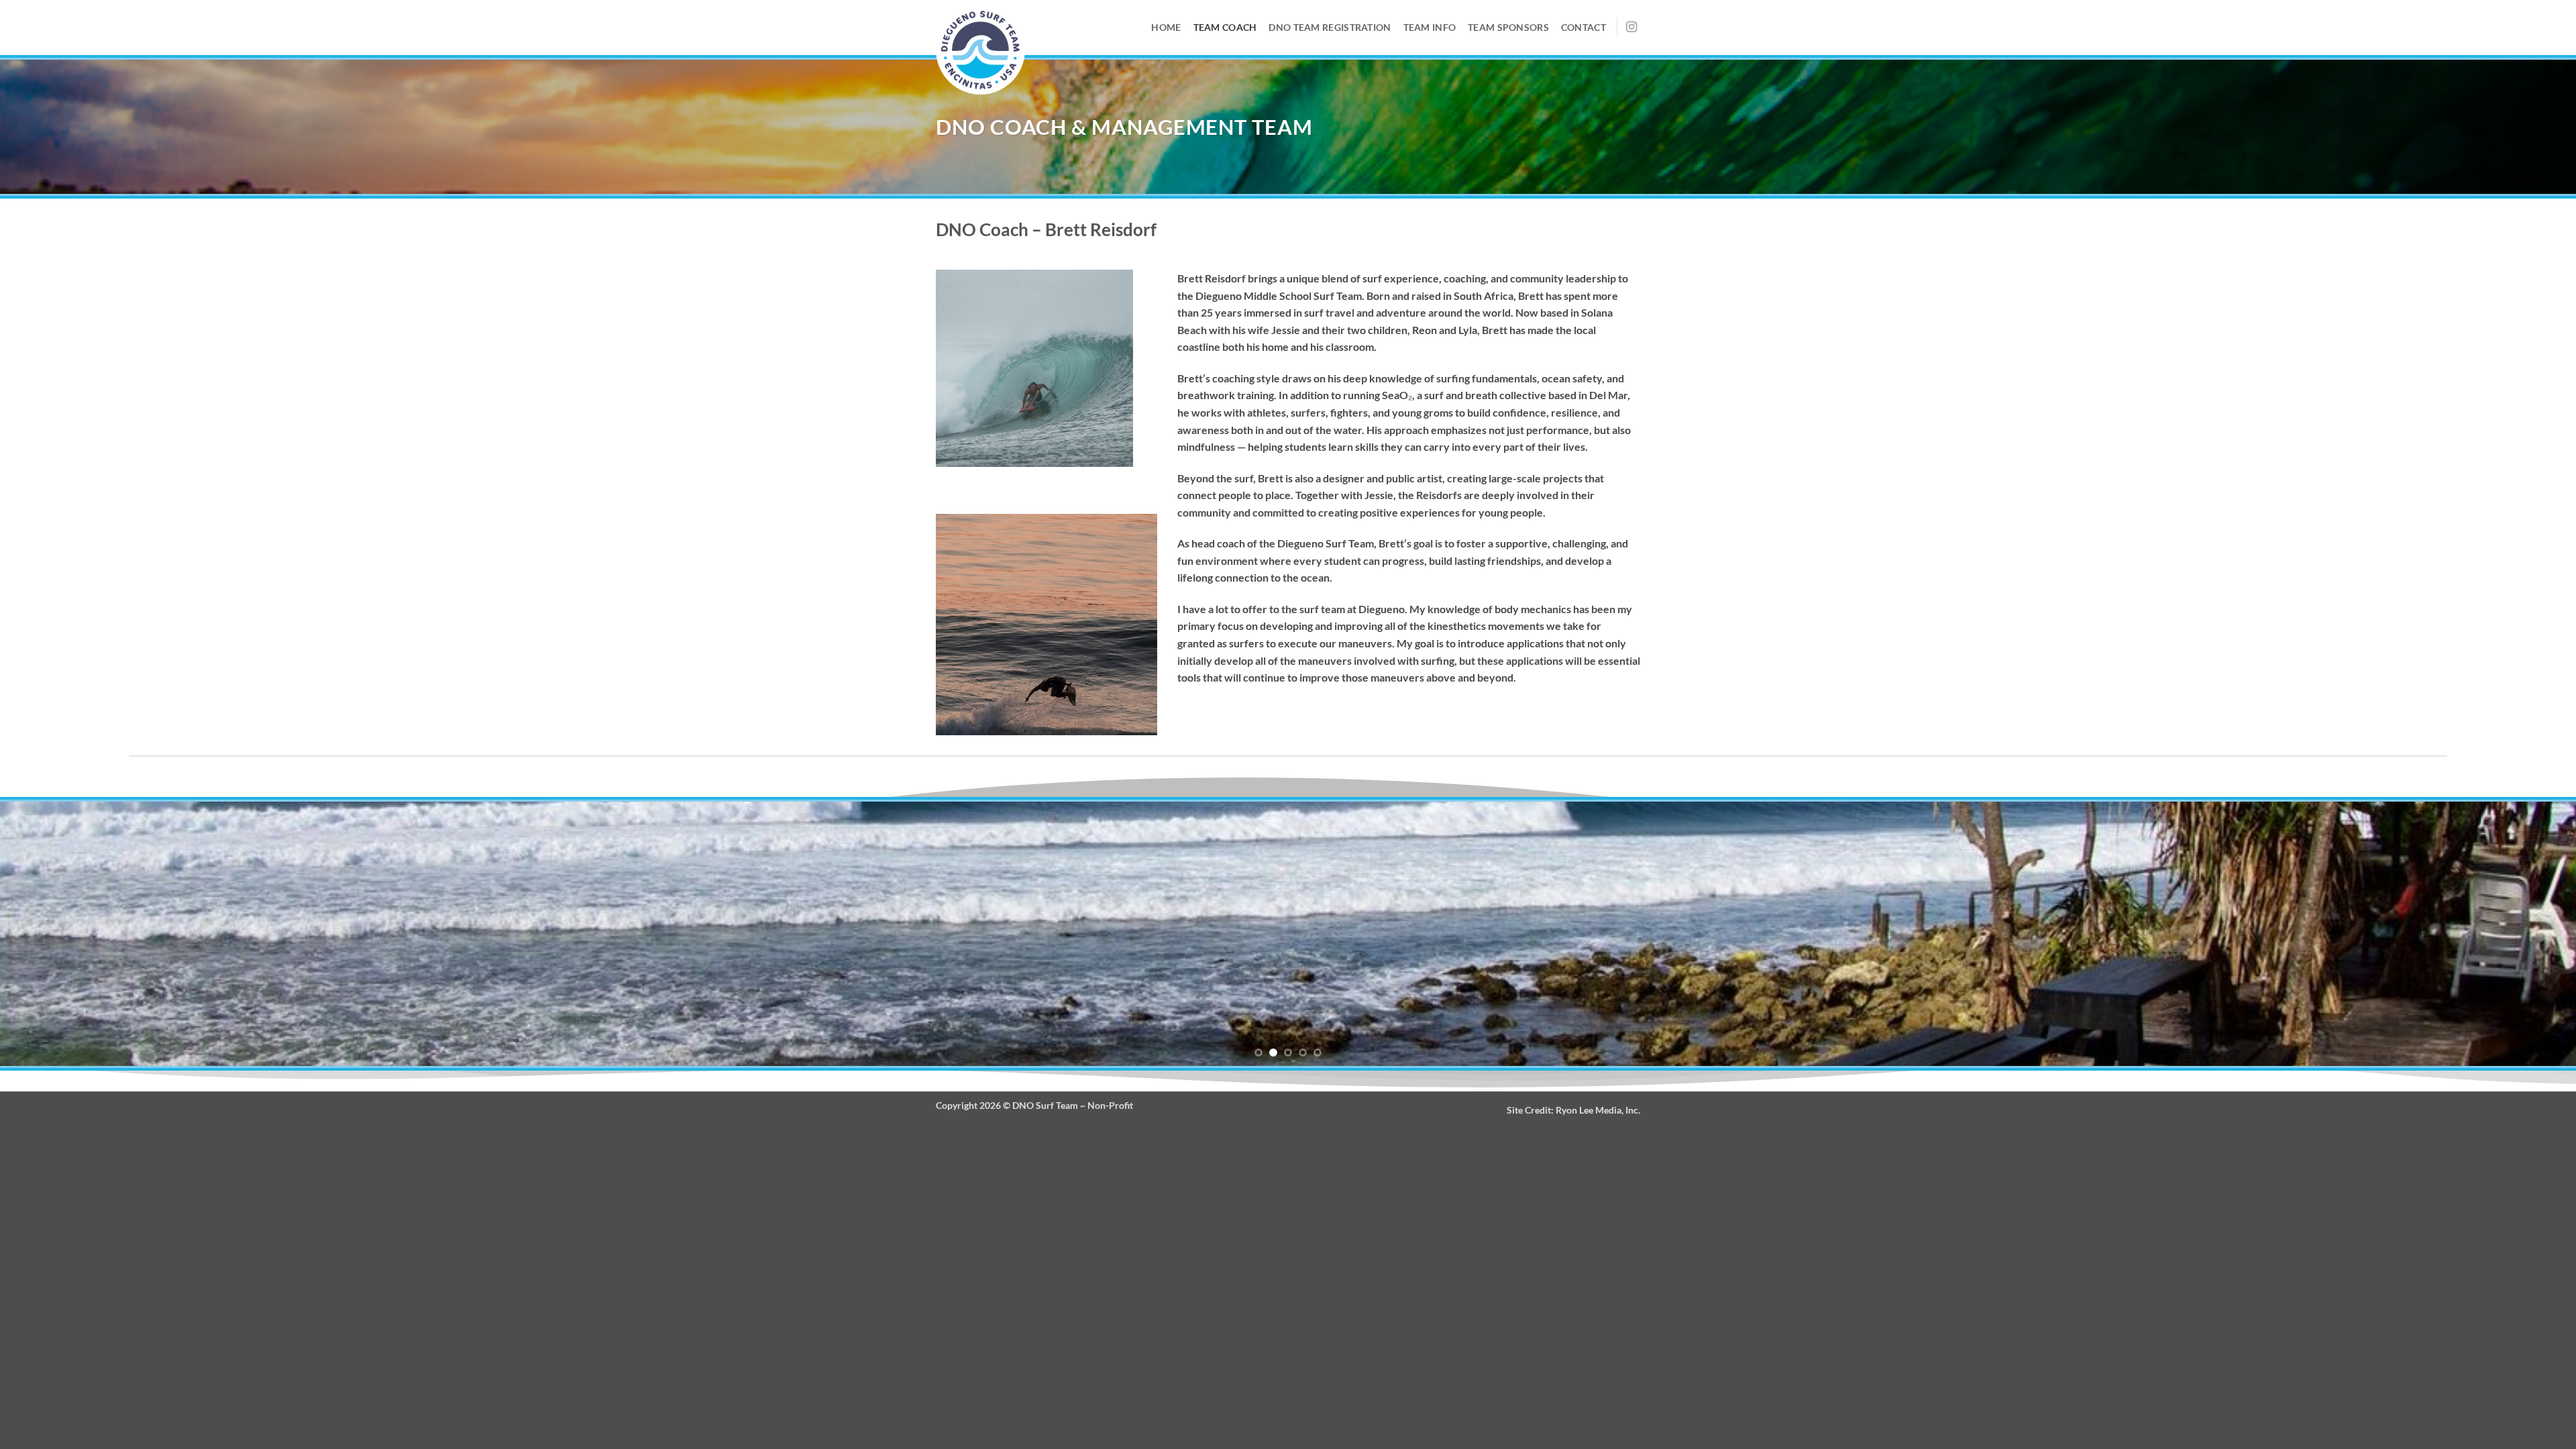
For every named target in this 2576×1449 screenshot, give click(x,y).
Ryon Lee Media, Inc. (1598, 1110)
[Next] (2508, 934)
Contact (1584, 27)
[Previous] (68, 934)
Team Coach (1225, 27)
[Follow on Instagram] (1631, 28)
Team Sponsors (1508, 27)
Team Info (1430, 27)
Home (1166, 27)
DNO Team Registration (1330, 27)
